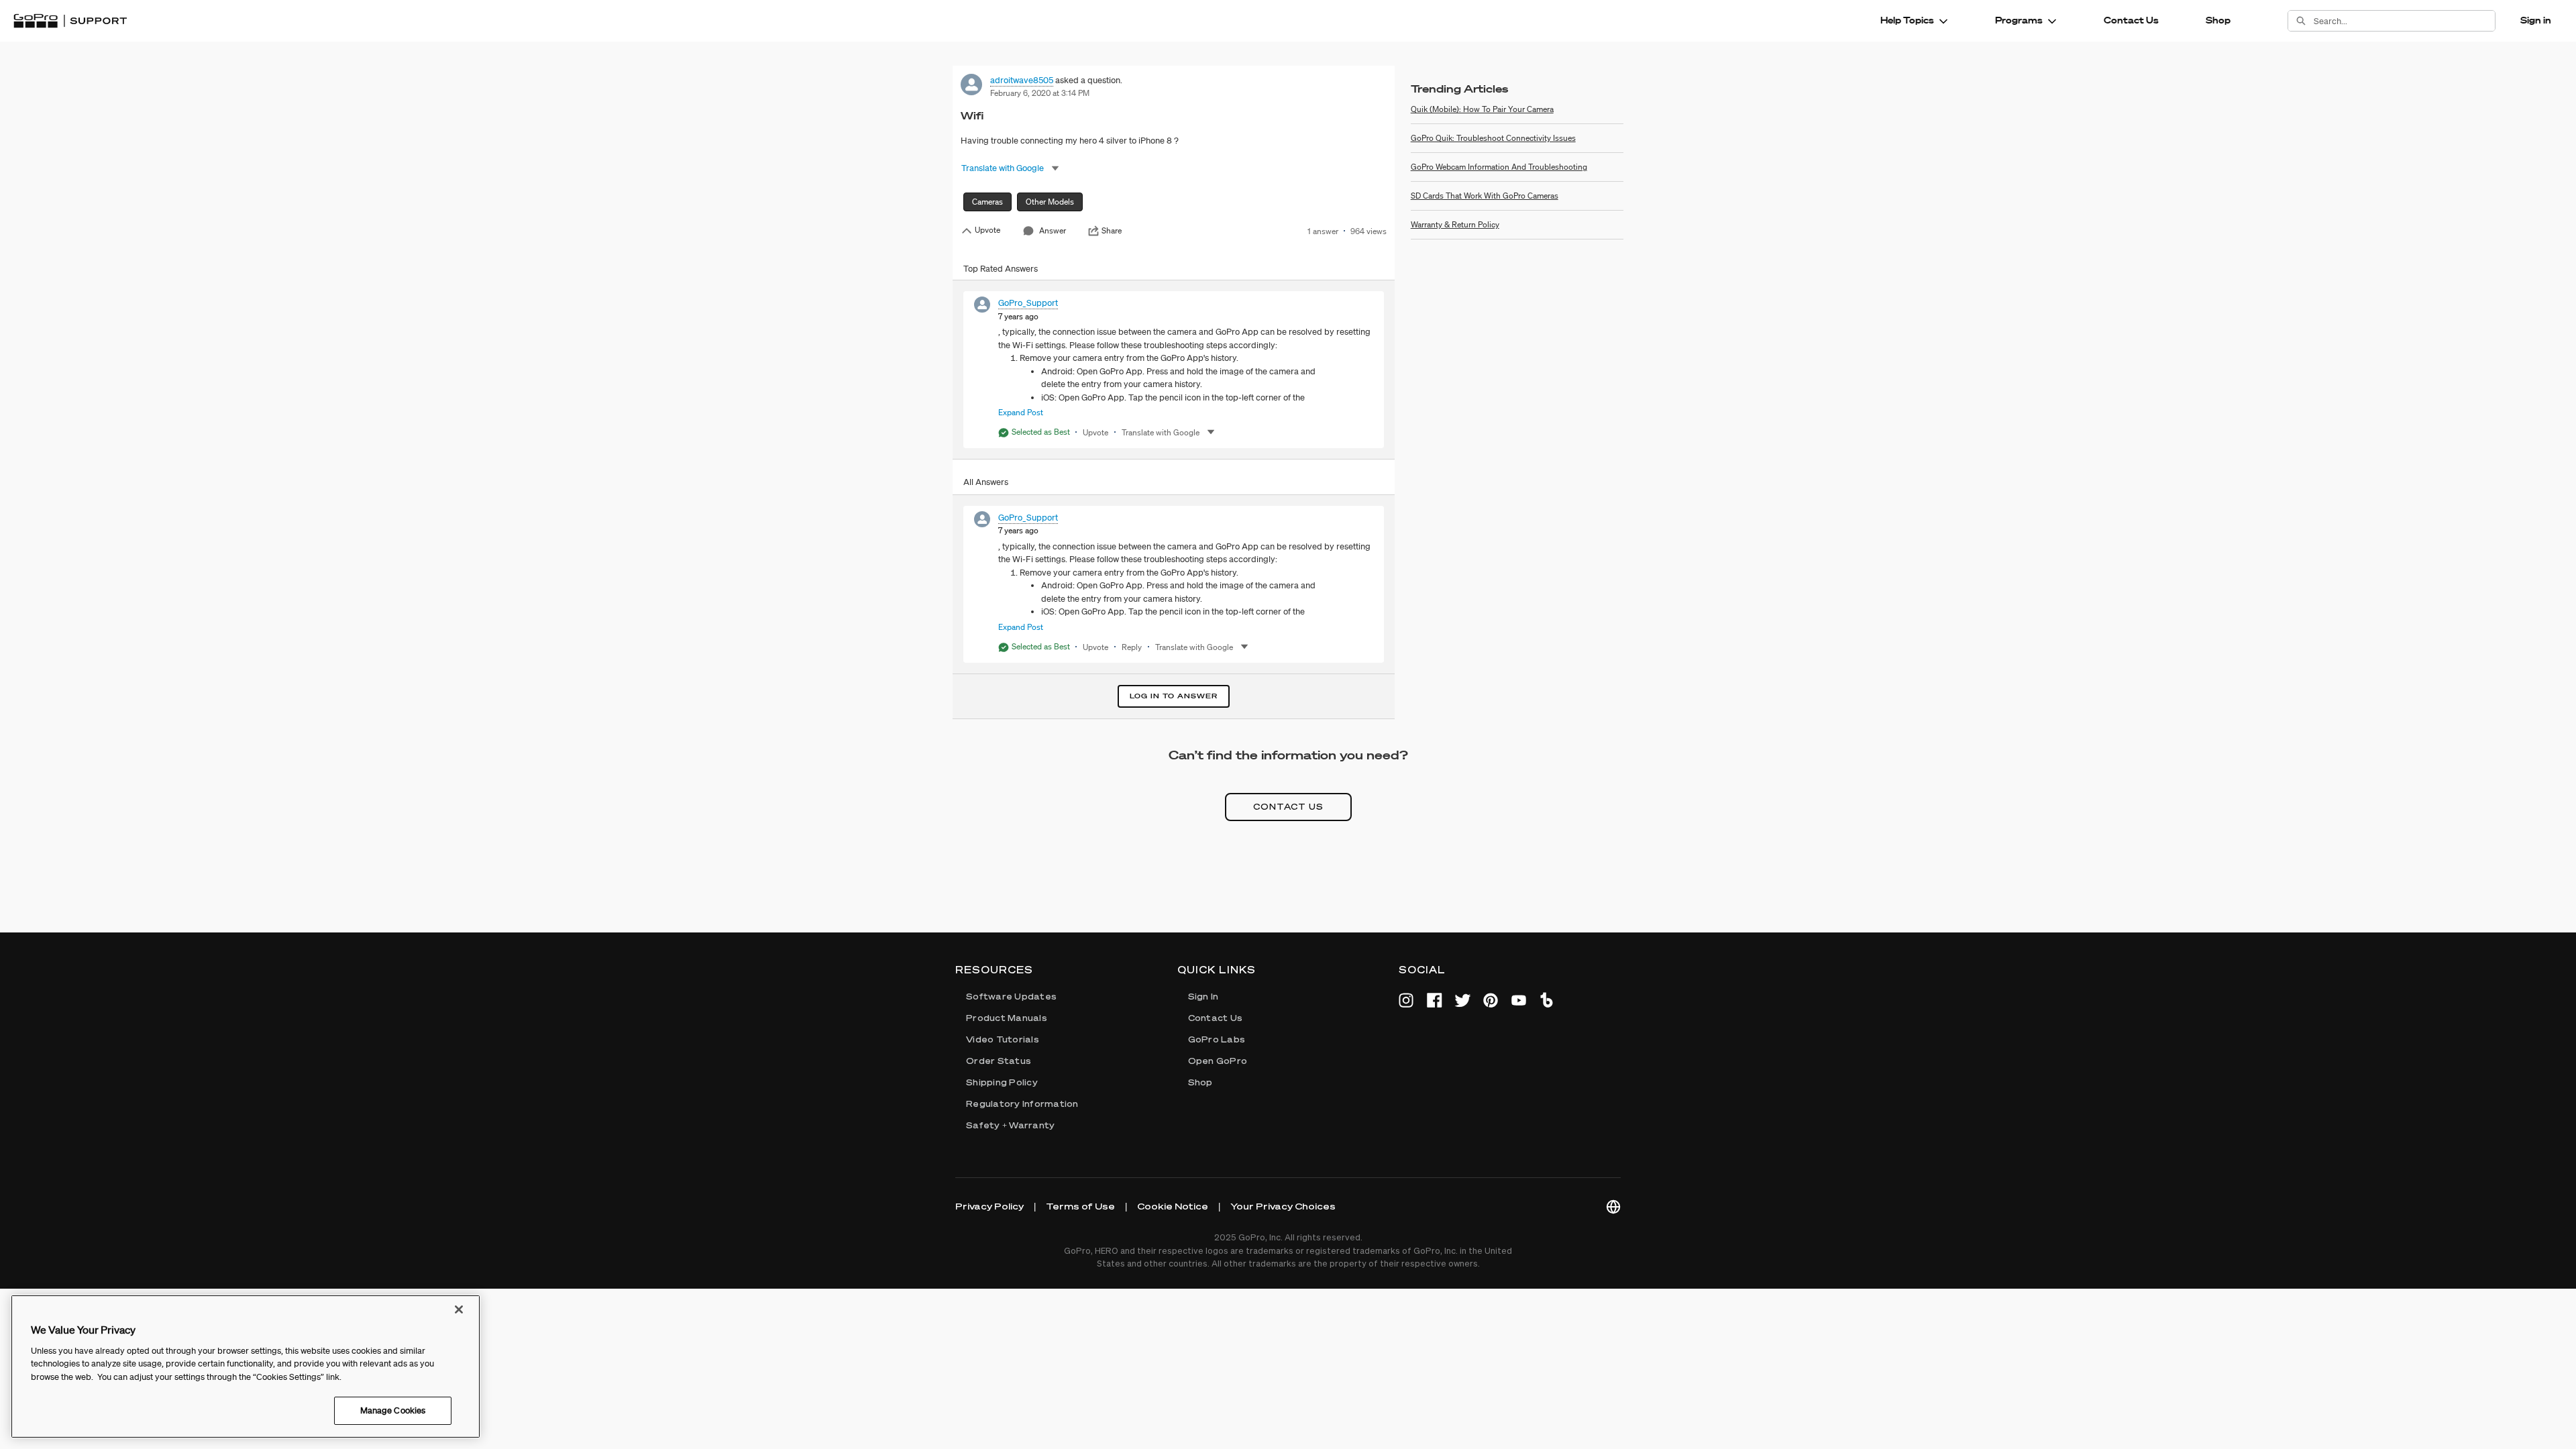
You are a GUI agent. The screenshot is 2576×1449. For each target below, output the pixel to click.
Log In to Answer (1174, 696)
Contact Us (2131, 20)
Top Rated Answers (1001, 269)
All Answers (986, 482)
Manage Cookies (393, 1410)
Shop (2218, 20)
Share (1112, 231)
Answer (1053, 230)
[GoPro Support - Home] (70, 21)
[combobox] (2404, 21)
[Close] (459, 1309)
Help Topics (1907, 20)
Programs (2019, 20)
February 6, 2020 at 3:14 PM (1040, 93)
